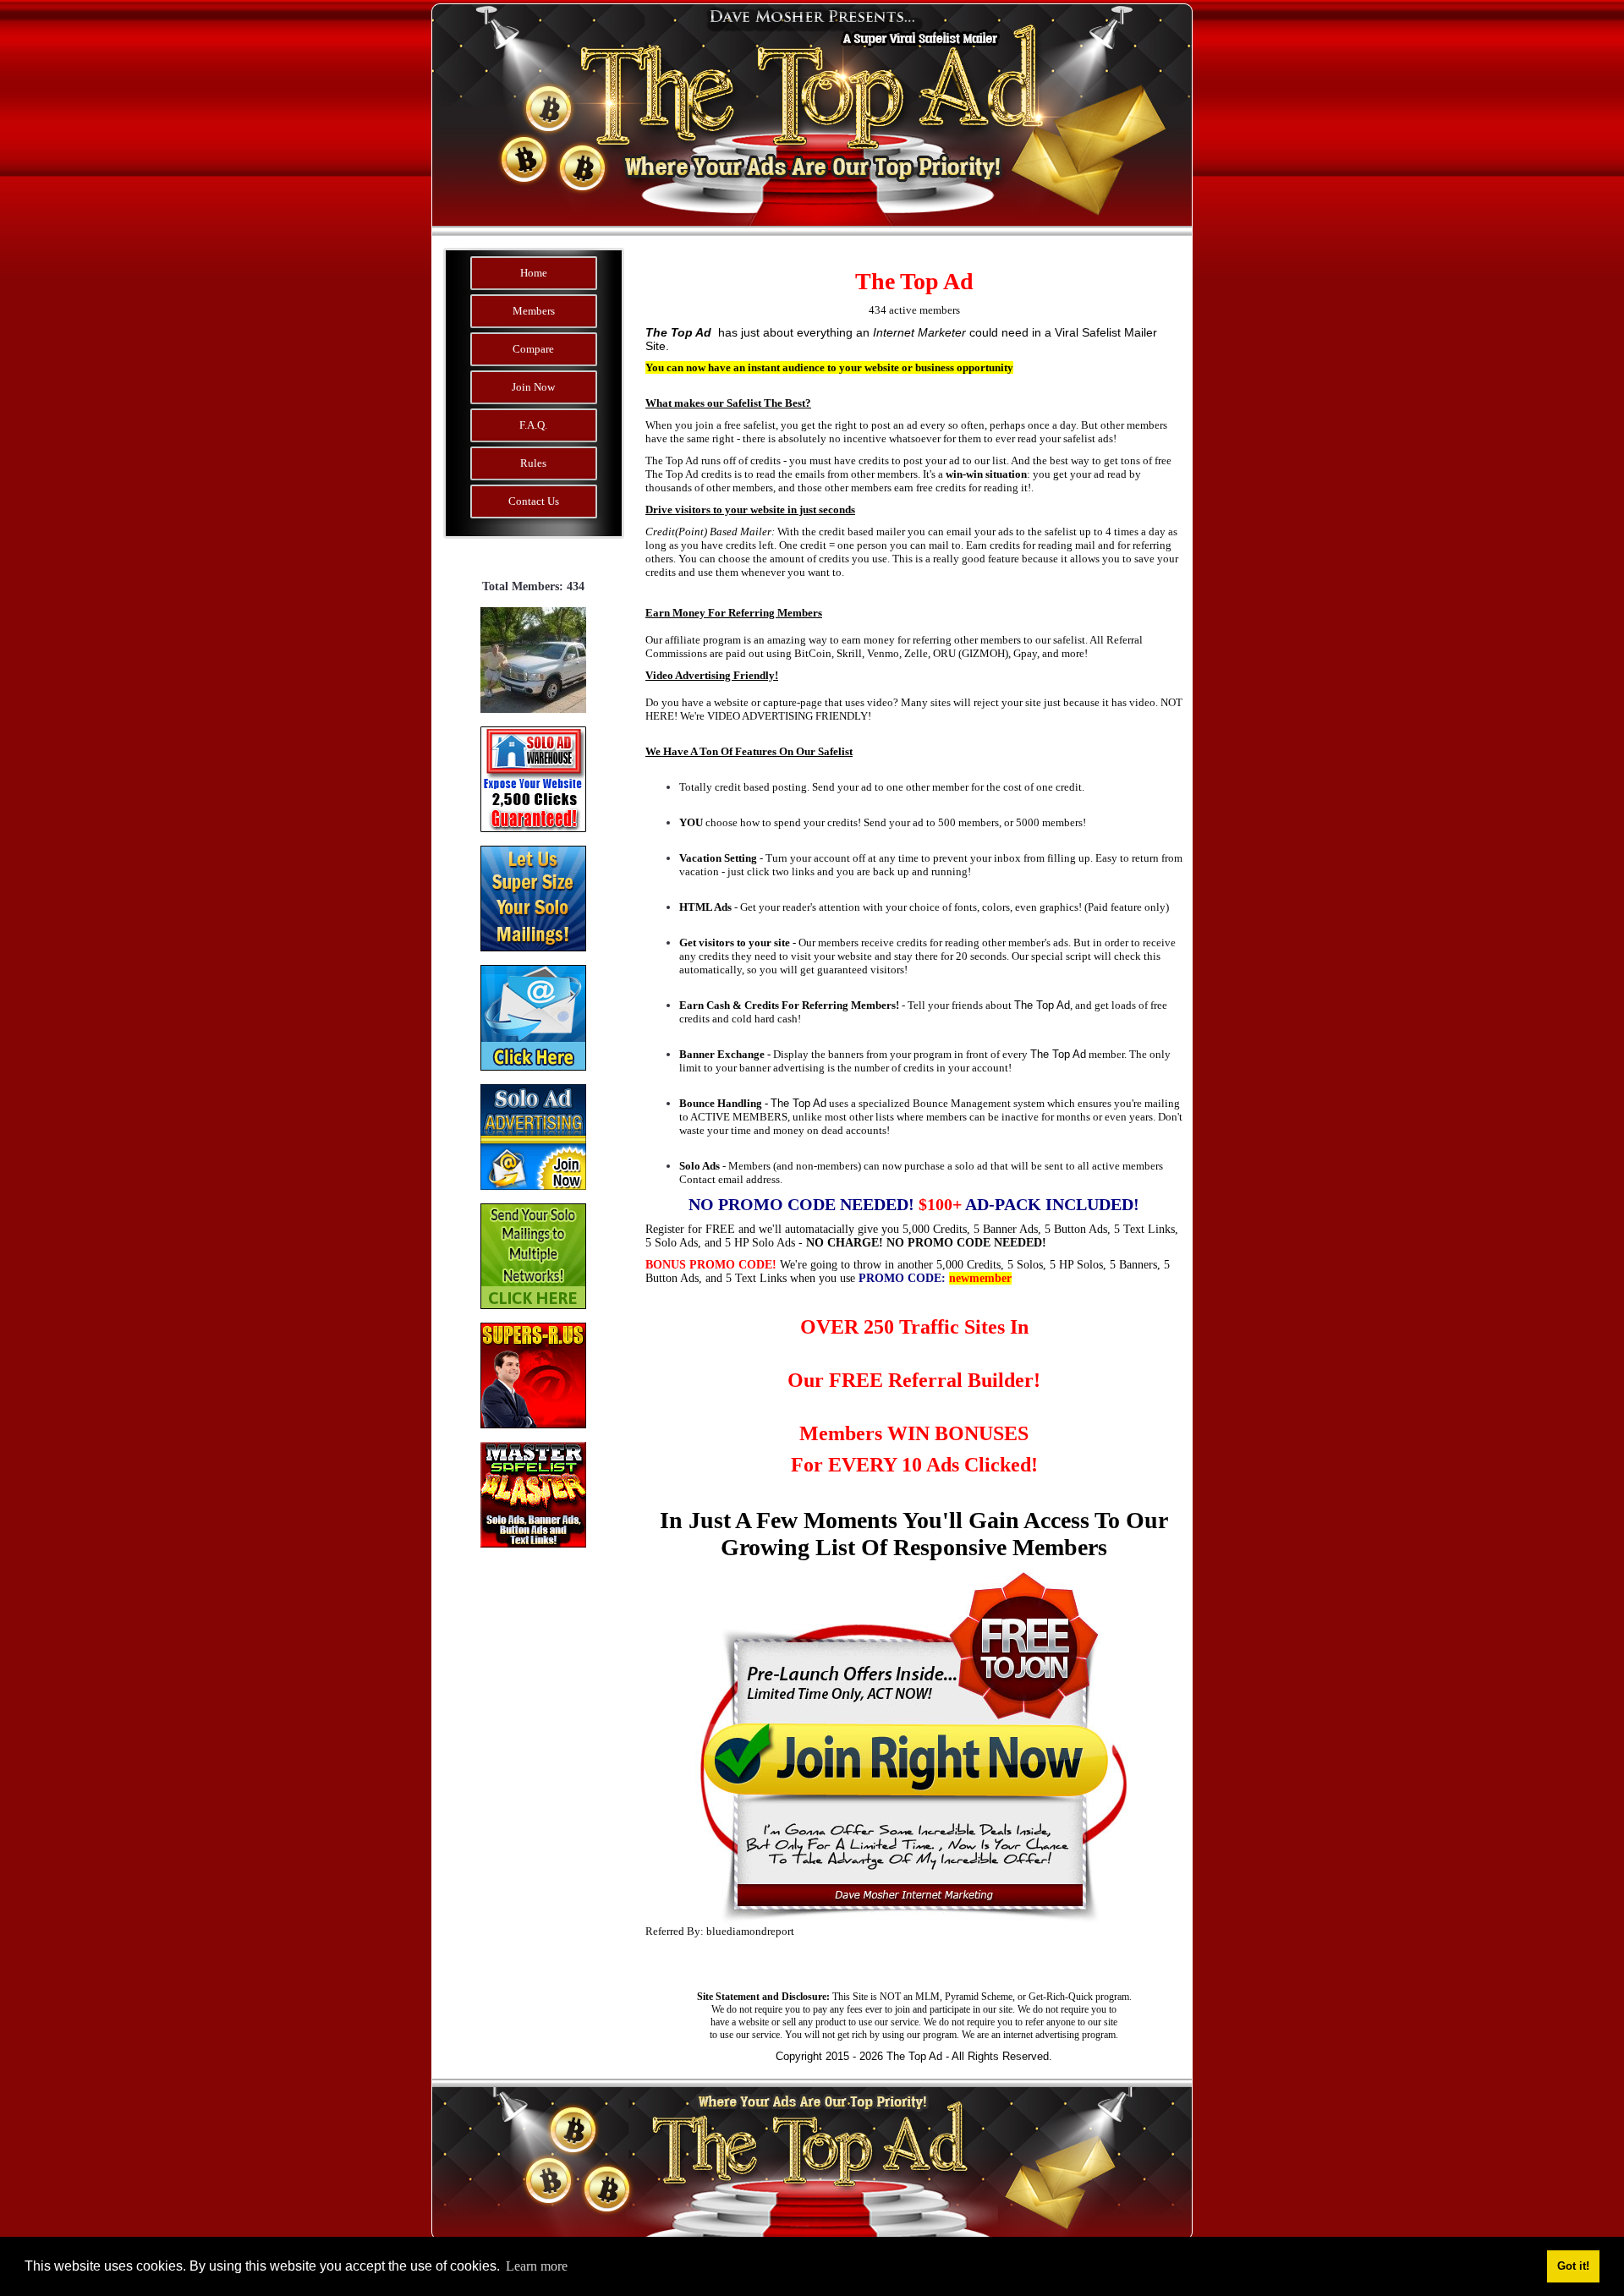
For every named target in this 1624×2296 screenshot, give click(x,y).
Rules (533, 463)
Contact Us (534, 501)
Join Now (533, 387)
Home (534, 273)
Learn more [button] (537, 2266)
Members (534, 311)
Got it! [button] (1573, 2266)
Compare (533, 349)
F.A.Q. (533, 425)
